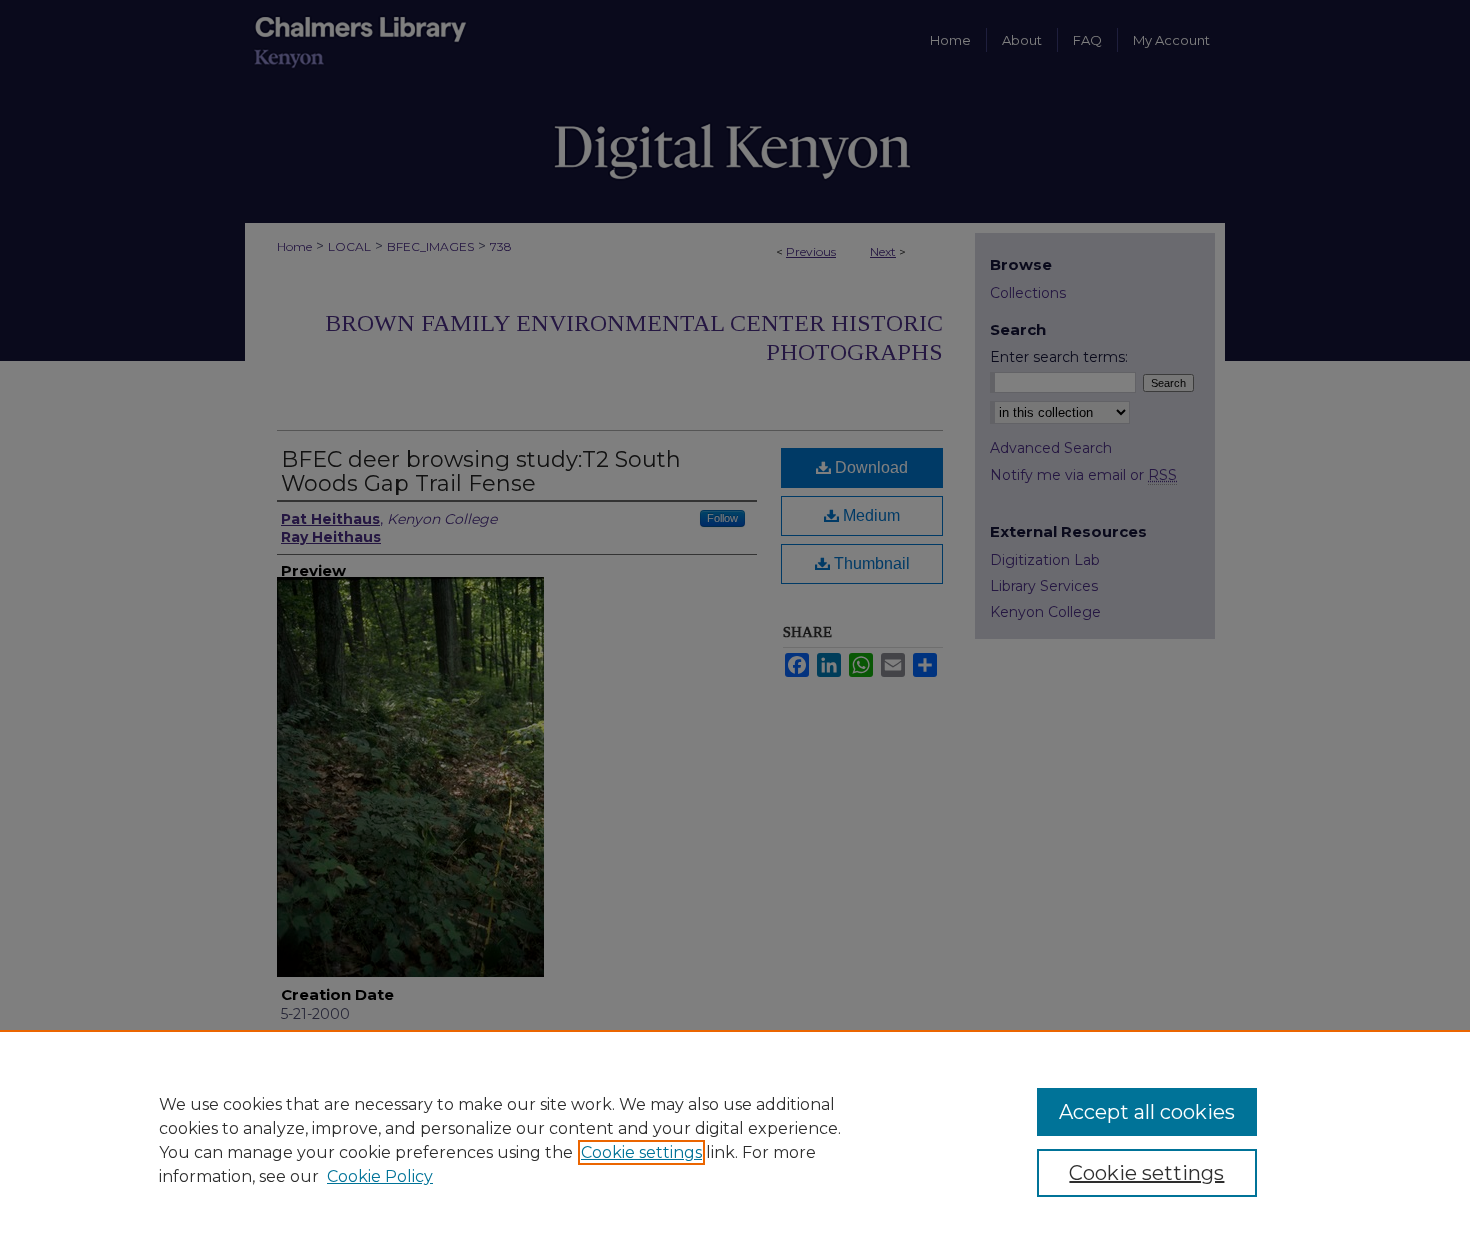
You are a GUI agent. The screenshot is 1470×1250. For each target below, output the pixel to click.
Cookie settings (641, 1152)
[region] (735, 1140)
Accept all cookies (1147, 1112)
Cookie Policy (380, 1176)
